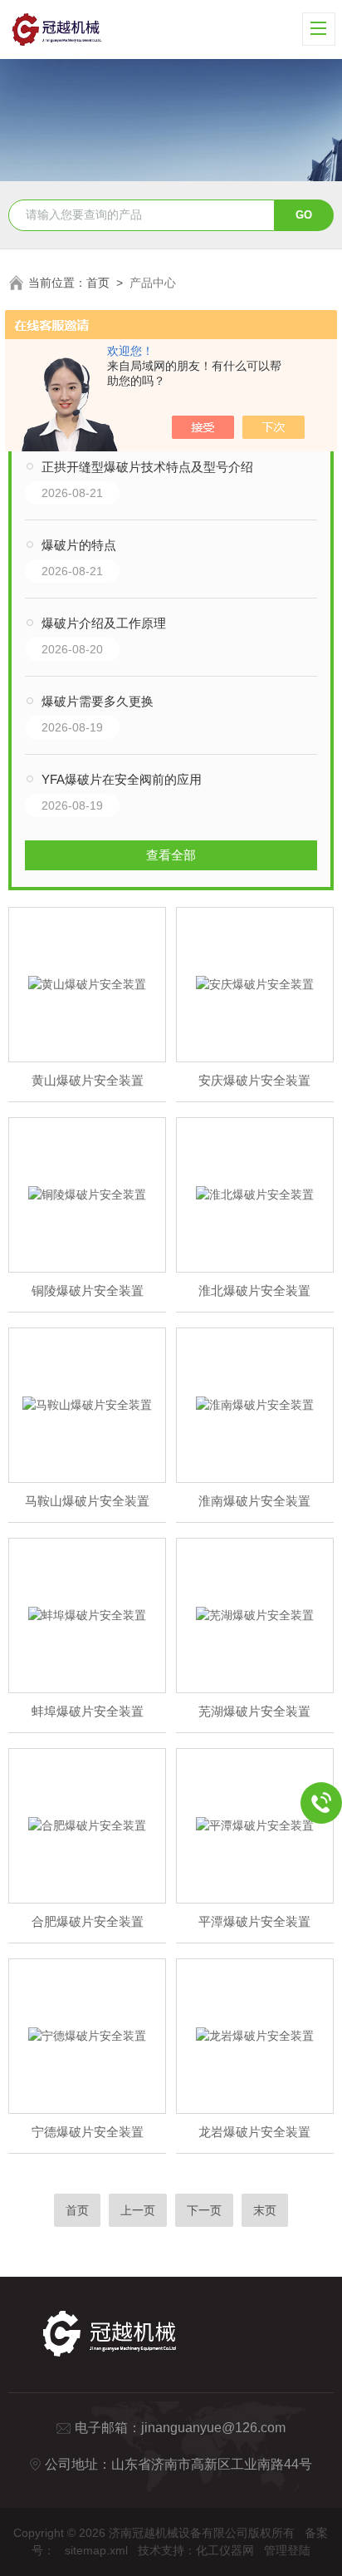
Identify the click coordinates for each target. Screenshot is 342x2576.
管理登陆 (287, 2550)
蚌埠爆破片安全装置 (88, 1711)
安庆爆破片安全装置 (254, 1080)
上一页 (138, 2210)
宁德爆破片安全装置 (88, 2132)
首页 (98, 283)
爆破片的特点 (79, 545)
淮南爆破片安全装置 (254, 1501)
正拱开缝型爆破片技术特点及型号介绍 (147, 467)
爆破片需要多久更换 (98, 701)
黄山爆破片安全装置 (88, 1080)
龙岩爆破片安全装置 (254, 2132)
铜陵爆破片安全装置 (88, 1290)
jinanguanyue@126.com (213, 2428)
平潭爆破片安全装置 (254, 1921)
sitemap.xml (96, 2550)
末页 (265, 2210)
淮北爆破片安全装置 (254, 1290)
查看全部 (171, 855)
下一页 (204, 2210)
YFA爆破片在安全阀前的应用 (122, 779)
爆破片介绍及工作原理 (104, 623)
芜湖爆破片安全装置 (254, 1711)
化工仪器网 (225, 2550)
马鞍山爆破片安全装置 (87, 1501)
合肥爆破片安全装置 (88, 1921)
